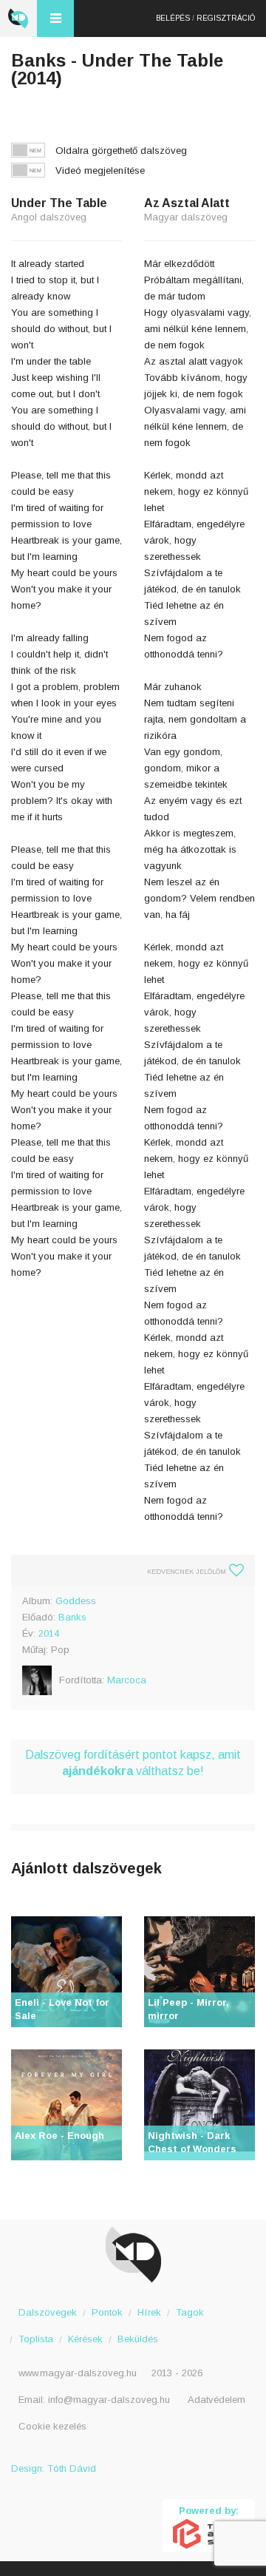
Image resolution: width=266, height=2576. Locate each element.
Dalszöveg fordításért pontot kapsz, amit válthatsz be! (133, 1763)
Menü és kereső (55, 18)
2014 (49, 1633)
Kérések (85, 2339)
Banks (72, 1617)
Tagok (190, 2312)
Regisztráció (226, 18)
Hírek (149, 2312)
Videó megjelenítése (100, 170)
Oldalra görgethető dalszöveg (121, 151)
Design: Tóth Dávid (54, 2468)
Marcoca (127, 1680)
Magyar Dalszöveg (18, 18)
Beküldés (138, 2339)
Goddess (76, 1601)
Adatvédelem (216, 2400)
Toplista (36, 2339)
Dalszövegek (48, 2312)
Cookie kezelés (52, 2426)
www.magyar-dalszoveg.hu (78, 2373)
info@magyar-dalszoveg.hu (109, 2400)
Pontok (107, 2312)
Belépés (173, 18)
